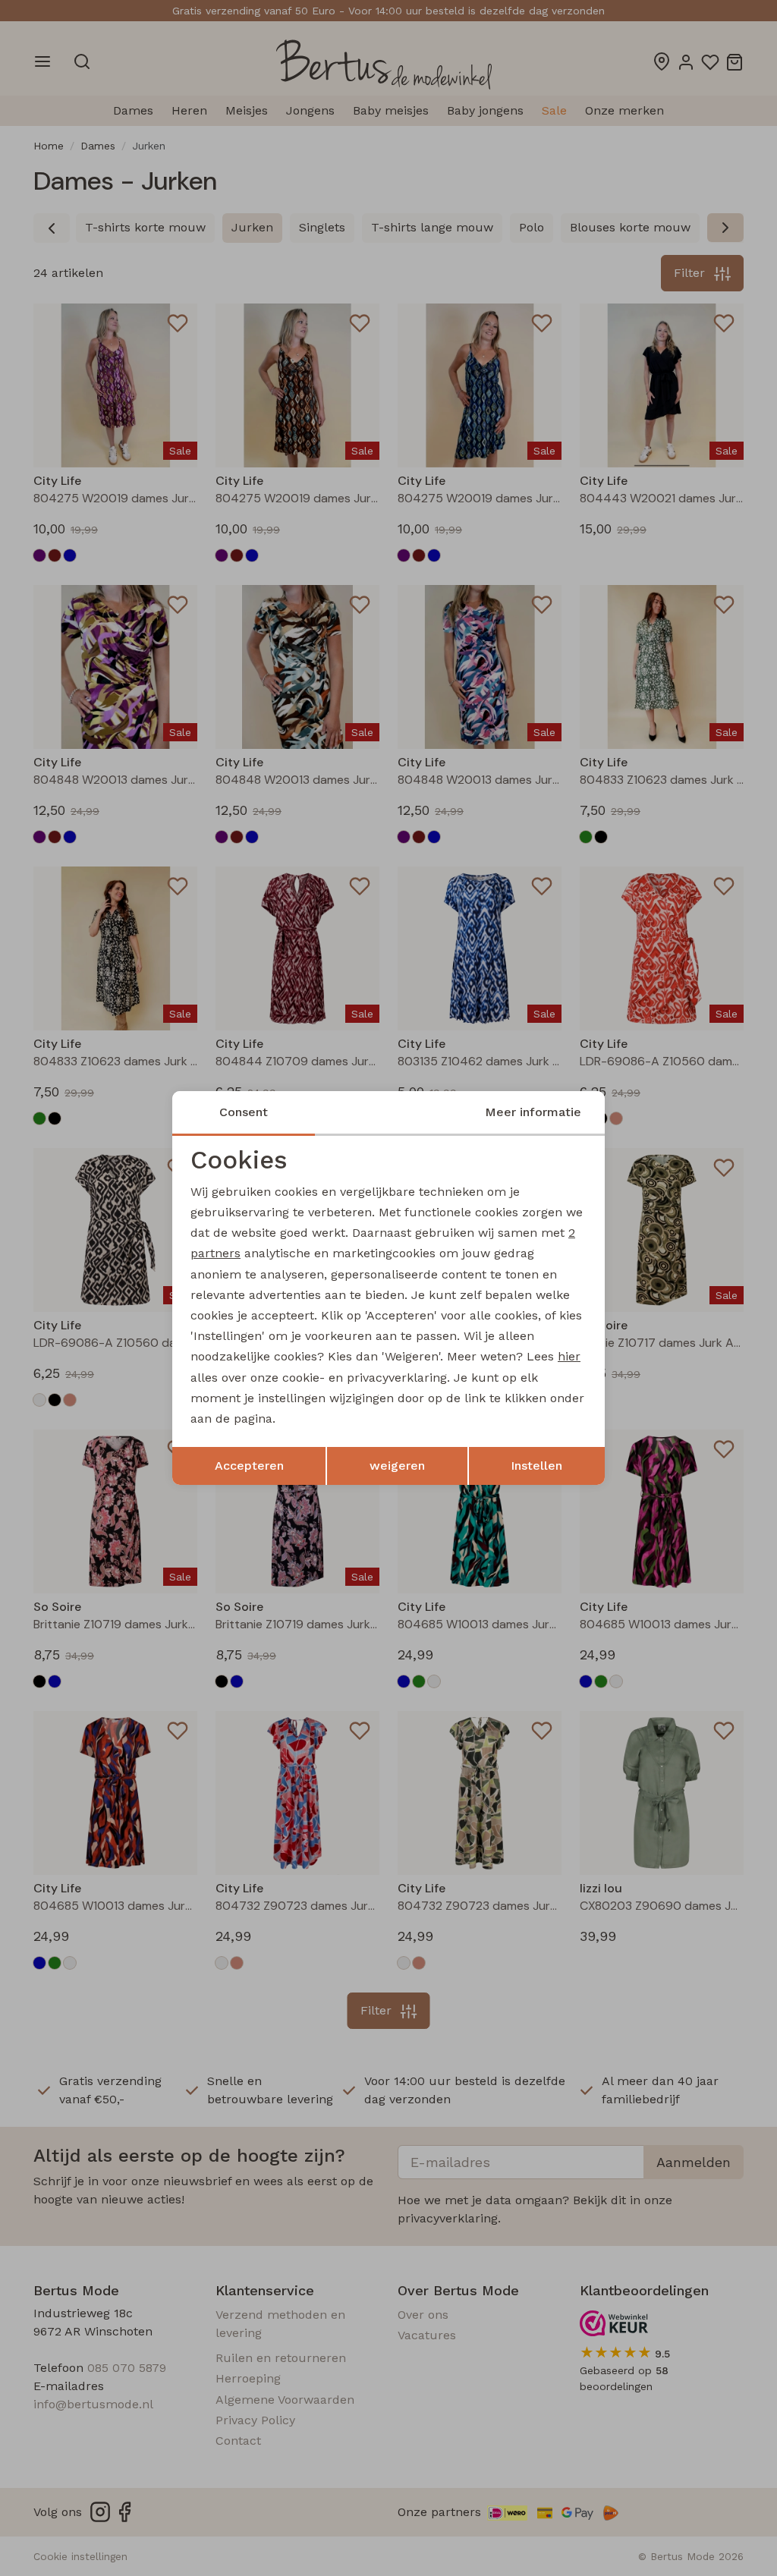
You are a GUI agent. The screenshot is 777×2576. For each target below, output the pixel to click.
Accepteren (249, 1466)
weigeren (397, 1466)
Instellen (536, 1466)
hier (569, 1356)
